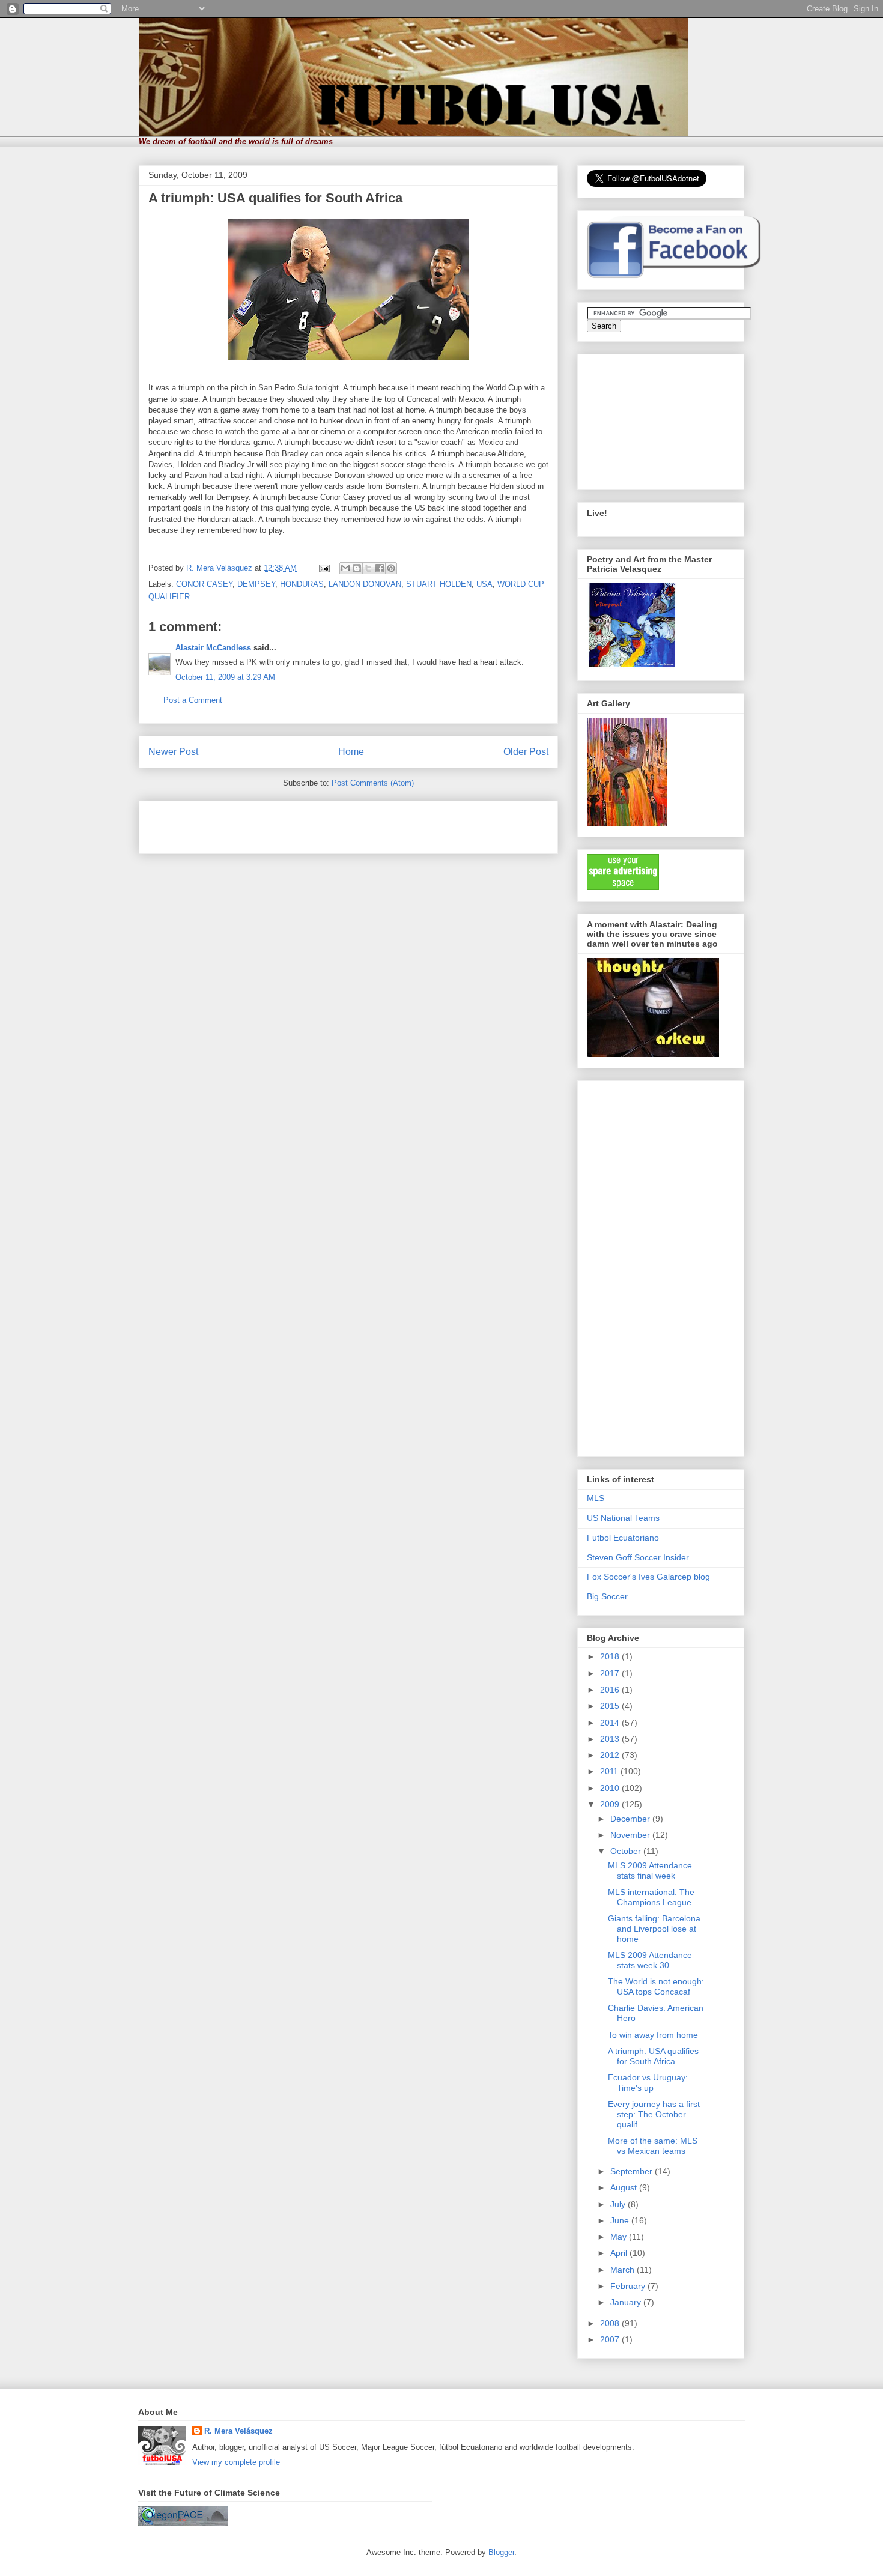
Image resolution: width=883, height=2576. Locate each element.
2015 (611, 1706)
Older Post (526, 752)
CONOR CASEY (204, 584)
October (627, 1851)
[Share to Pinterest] (391, 568)
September (633, 2171)
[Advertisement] (289, 823)
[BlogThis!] (357, 568)
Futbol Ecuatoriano (623, 1538)
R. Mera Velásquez (238, 2431)
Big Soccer (607, 1596)
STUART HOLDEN (439, 584)
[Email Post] (323, 568)
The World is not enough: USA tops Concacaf (656, 1987)
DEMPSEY (256, 584)
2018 (611, 1656)
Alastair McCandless (213, 648)
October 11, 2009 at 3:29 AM (225, 677)
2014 (611, 1723)
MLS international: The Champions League (651, 1897)
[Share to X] (368, 568)
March (624, 2270)
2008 (611, 2323)
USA (484, 584)
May (620, 2237)
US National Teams (623, 1518)
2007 (611, 2339)
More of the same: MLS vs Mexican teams (653, 2146)
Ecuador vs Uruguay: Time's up (648, 2083)
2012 (611, 1755)
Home (351, 752)
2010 (611, 1788)
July (619, 2204)
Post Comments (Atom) (373, 783)
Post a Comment (193, 700)
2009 (611, 1804)
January (627, 2302)
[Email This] (345, 568)
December (631, 1819)
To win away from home (653, 2035)
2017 (611, 1673)
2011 (610, 1771)
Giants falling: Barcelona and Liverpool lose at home (654, 1929)
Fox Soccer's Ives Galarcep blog (648, 1577)
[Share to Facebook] (380, 568)
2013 (611, 1739)
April (620, 2253)
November (631, 1835)
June (621, 2220)
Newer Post (173, 752)
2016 (611, 1690)
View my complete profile (236, 2462)
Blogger (501, 2552)
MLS (596, 1498)
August (625, 2187)
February (629, 2286)
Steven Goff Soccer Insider (638, 1557)
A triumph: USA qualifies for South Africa (653, 2056)
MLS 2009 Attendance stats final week (650, 1871)
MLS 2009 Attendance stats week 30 (650, 1960)
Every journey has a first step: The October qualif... (654, 2114)
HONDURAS (302, 584)
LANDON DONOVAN (365, 584)
